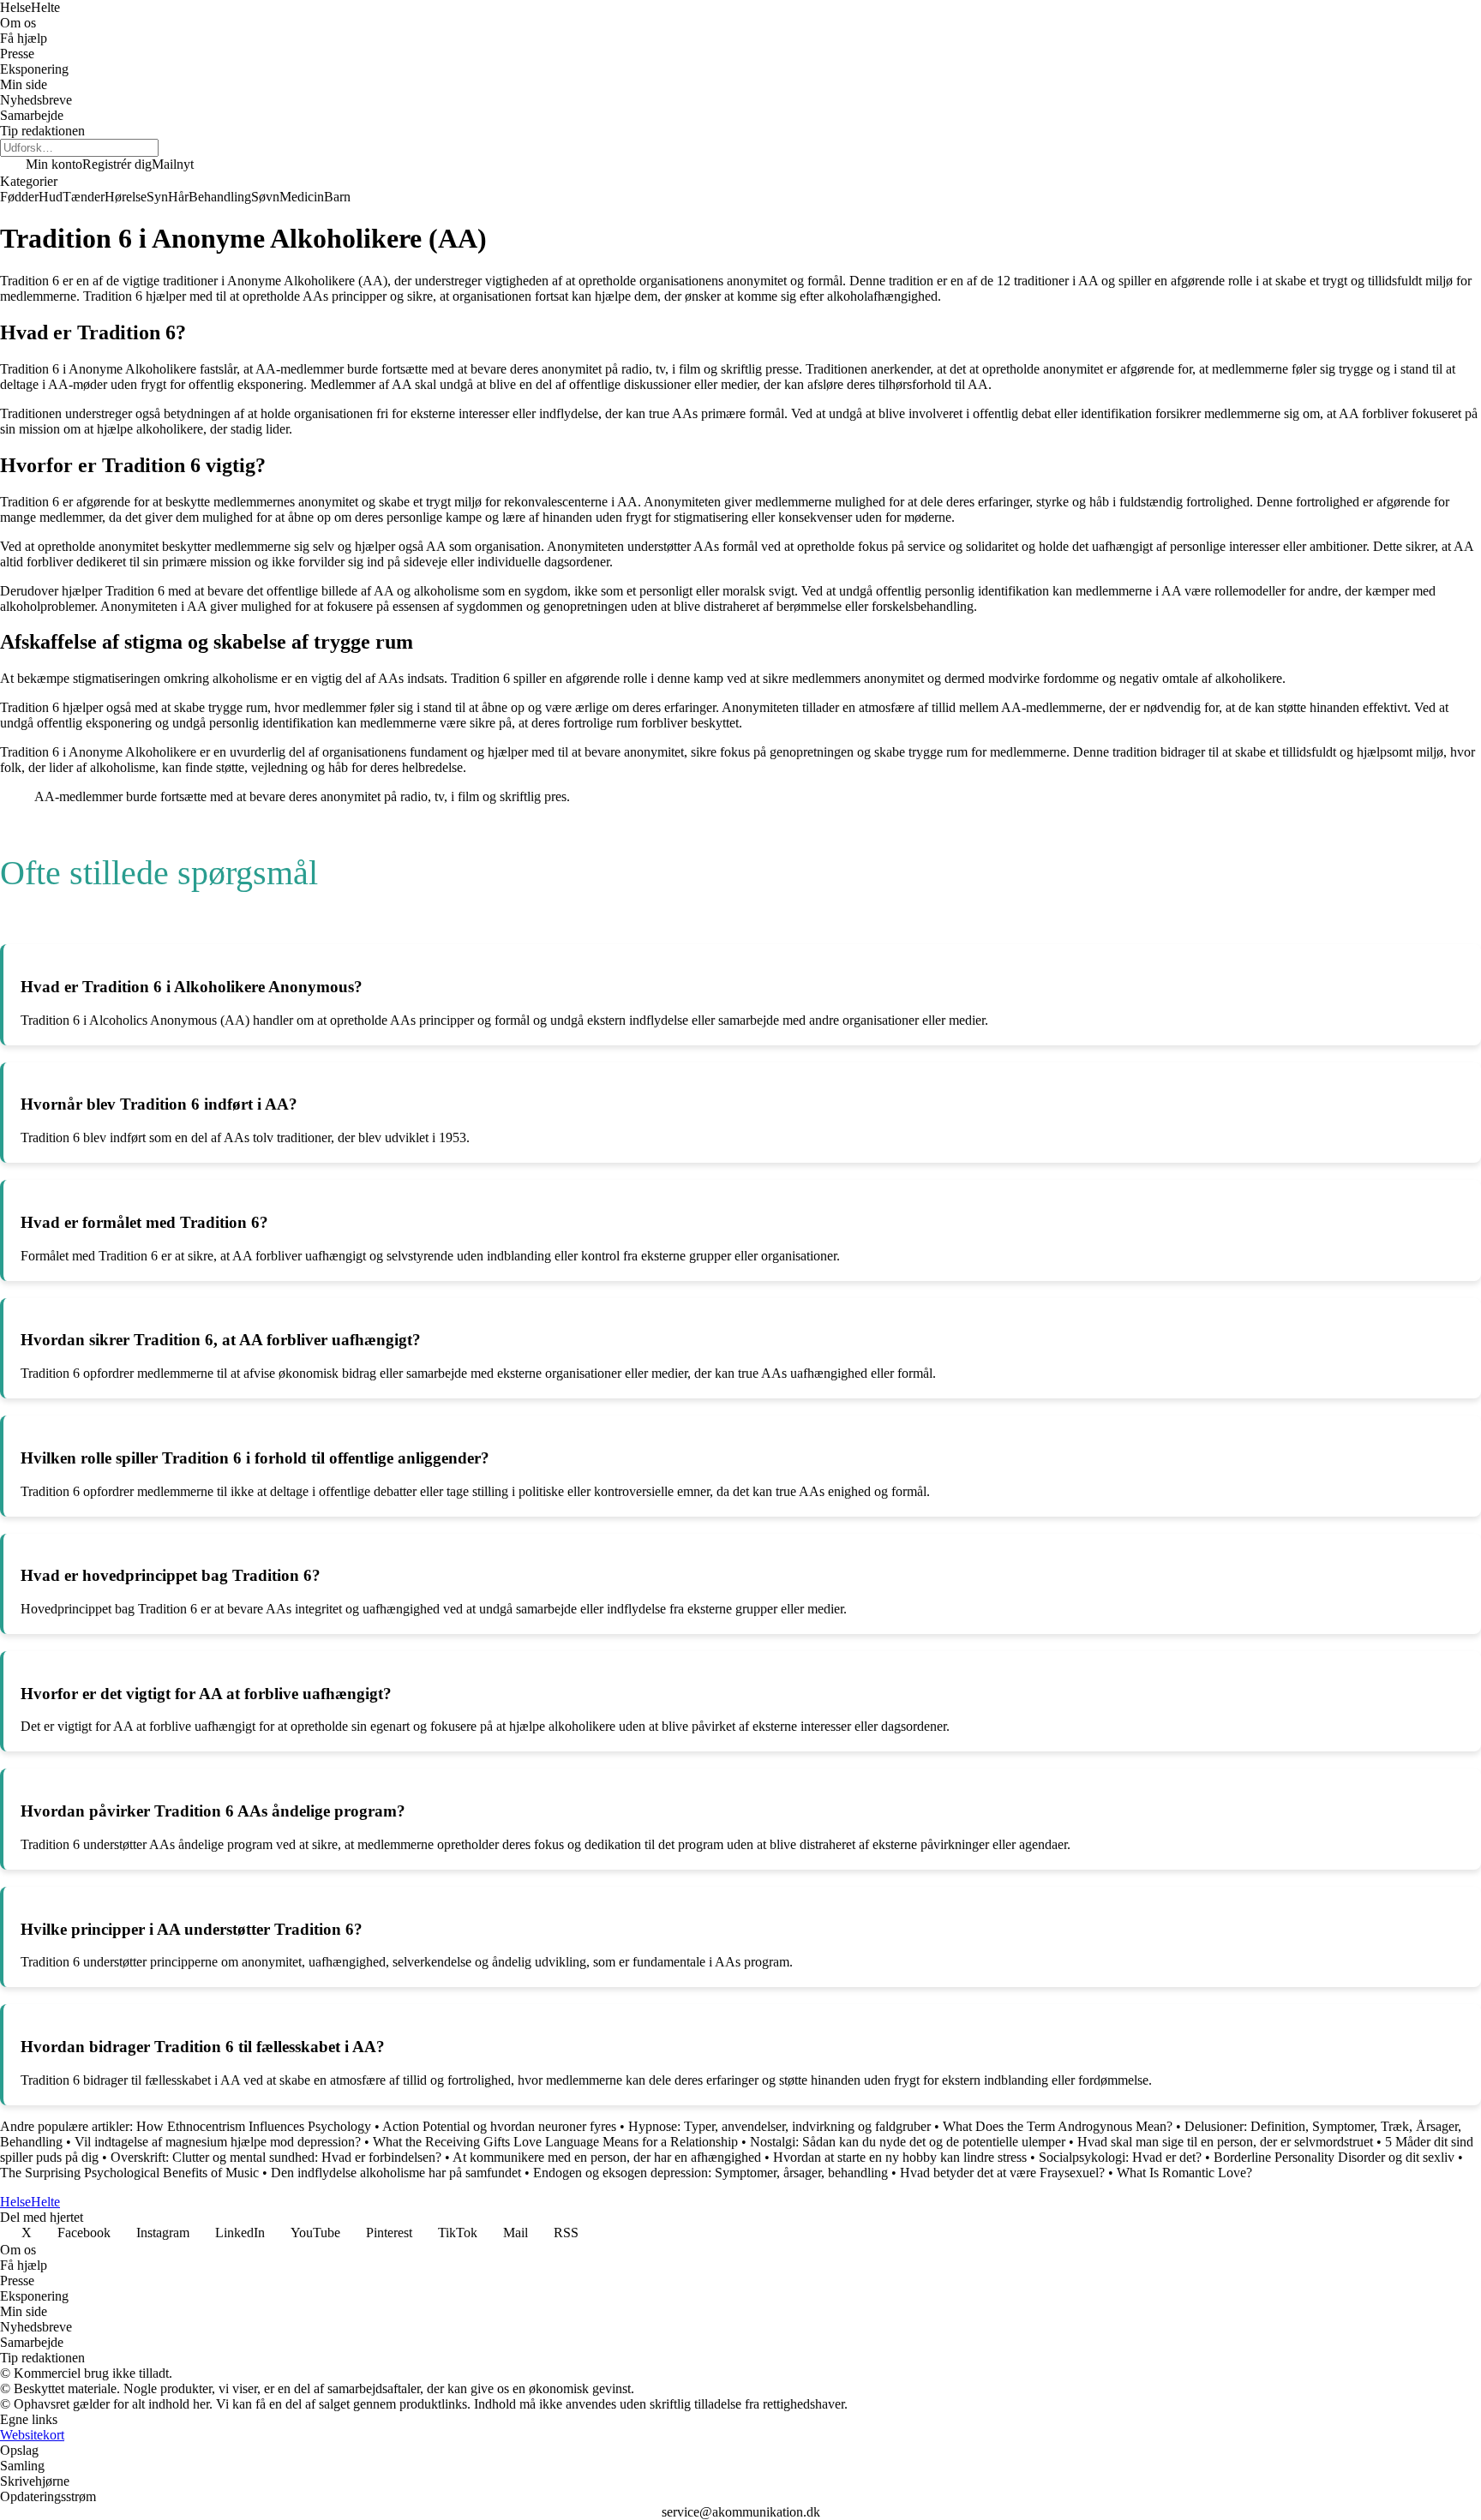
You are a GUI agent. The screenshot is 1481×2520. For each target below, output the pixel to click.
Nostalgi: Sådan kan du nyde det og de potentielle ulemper (908, 2142)
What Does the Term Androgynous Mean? (1058, 2126)
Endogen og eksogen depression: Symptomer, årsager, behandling (711, 2173)
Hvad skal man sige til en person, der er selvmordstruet (1227, 2142)
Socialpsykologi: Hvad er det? (1120, 2157)
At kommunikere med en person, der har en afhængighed (607, 2157)
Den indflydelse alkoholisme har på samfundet (396, 2173)
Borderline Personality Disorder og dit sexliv (1334, 2157)
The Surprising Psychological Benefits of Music (129, 2173)
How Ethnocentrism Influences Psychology (254, 2126)
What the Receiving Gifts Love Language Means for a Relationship (555, 2142)
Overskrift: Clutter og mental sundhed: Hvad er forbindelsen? (276, 2157)
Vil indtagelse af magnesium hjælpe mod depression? (219, 2142)
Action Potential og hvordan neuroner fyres (499, 2126)
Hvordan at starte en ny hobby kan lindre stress (902, 2157)
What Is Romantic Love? (1184, 2173)
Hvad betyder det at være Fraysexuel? (1004, 2173)
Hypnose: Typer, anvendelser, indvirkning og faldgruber (779, 2126)
